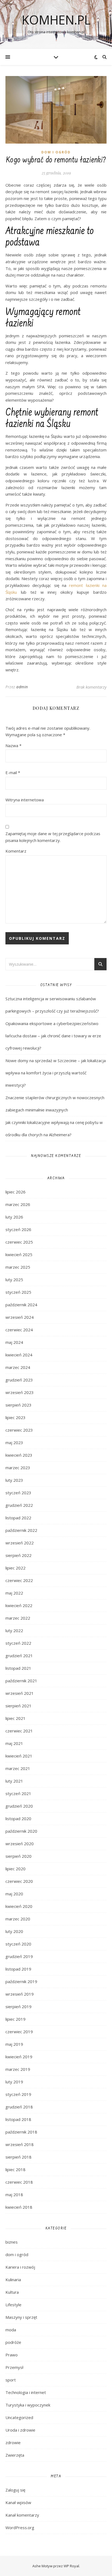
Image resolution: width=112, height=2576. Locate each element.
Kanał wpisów (18, 2502)
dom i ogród (56, 152)
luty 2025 (14, 1280)
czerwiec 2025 (19, 1242)
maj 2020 (14, 1894)
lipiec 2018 (15, 2169)
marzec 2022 (18, 1618)
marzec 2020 (18, 1919)
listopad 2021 (18, 1668)
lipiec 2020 (15, 1869)
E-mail (13, 772)
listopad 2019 (18, 1969)
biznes (12, 2242)
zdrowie (13, 2442)
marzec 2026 (18, 1204)
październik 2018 (21, 2132)
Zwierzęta (15, 2455)
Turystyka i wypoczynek (28, 2405)
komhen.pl (56, 20)
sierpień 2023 (18, 1405)
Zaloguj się (15, 2490)
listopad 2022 (18, 1518)
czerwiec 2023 (19, 1430)
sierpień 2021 (18, 1706)
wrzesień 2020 (20, 1844)
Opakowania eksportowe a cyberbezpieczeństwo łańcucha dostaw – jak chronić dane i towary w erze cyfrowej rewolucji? (53, 1036)
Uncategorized (19, 2417)
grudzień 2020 (19, 1806)
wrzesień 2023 (20, 1392)
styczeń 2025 (18, 1292)
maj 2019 (14, 2044)
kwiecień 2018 (19, 2207)
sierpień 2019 (18, 2007)
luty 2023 (14, 1480)
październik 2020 (21, 1831)
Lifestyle (13, 2305)
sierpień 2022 (18, 1555)
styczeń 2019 (18, 2094)
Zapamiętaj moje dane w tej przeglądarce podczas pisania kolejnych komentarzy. (53, 837)
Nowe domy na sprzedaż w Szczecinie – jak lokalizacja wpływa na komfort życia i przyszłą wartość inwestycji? (56, 1073)
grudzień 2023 (19, 1380)
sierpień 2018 (18, 2157)
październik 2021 (21, 1681)
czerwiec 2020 (19, 1881)
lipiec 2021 (15, 1718)
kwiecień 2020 (19, 1906)
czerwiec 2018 (19, 2182)
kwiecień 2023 (19, 1455)
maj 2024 (14, 1342)
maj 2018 (14, 2195)
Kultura (12, 2292)
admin (22, 687)
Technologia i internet (26, 2392)
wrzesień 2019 (20, 1994)
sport (11, 2380)
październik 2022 (21, 1530)
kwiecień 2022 (19, 1605)
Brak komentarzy (91, 687)
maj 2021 (14, 1743)
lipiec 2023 (15, 1417)
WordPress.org (20, 2527)
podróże (13, 2342)
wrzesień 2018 (20, 2144)
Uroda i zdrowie (20, 2430)
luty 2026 (14, 1217)
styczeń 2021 (18, 1793)
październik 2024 (21, 1305)
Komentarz (16, 851)
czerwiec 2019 (19, 2032)
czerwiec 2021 (19, 1731)
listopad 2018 (18, 2119)
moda (11, 2330)
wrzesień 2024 (20, 1317)
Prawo (12, 2355)
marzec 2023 (18, 1468)
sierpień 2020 (18, 1856)
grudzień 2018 (19, 2107)
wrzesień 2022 (20, 1543)
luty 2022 (14, 1631)
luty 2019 (14, 2082)
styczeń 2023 (18, 1493)
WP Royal (71, 2566)
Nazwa (13, 745)
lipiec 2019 (15, 2019)
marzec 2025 (18, 1267)
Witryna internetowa (25, 800)
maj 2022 (14, 1593)
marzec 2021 (18, 1768)
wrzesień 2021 (20, 1693)
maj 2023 (14, 1442)
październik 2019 (21, 1981)
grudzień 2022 (19, 1505)
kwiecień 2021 (19, 1756)
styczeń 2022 (18, 1643)
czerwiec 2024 (19, 1330)
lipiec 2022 (15, 1568)
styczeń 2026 (18, 1229)
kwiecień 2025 (19, 1254)
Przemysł (14, 2367)
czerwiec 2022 (19, 1580)
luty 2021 (14, 1781)
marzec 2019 (18, 2069)
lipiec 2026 (15, 1192)
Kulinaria (13, 2280)
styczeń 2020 (18, 1944)
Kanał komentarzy (22, 2515)
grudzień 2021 (19, 1656)
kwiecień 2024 (19, 1355)
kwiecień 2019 (19, 2057)
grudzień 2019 (19, 1956)
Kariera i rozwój (20, 2267)
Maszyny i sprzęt (21, 2317)
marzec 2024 (18, 1367)
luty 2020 (14, 1931)
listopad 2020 (18, 1819)
